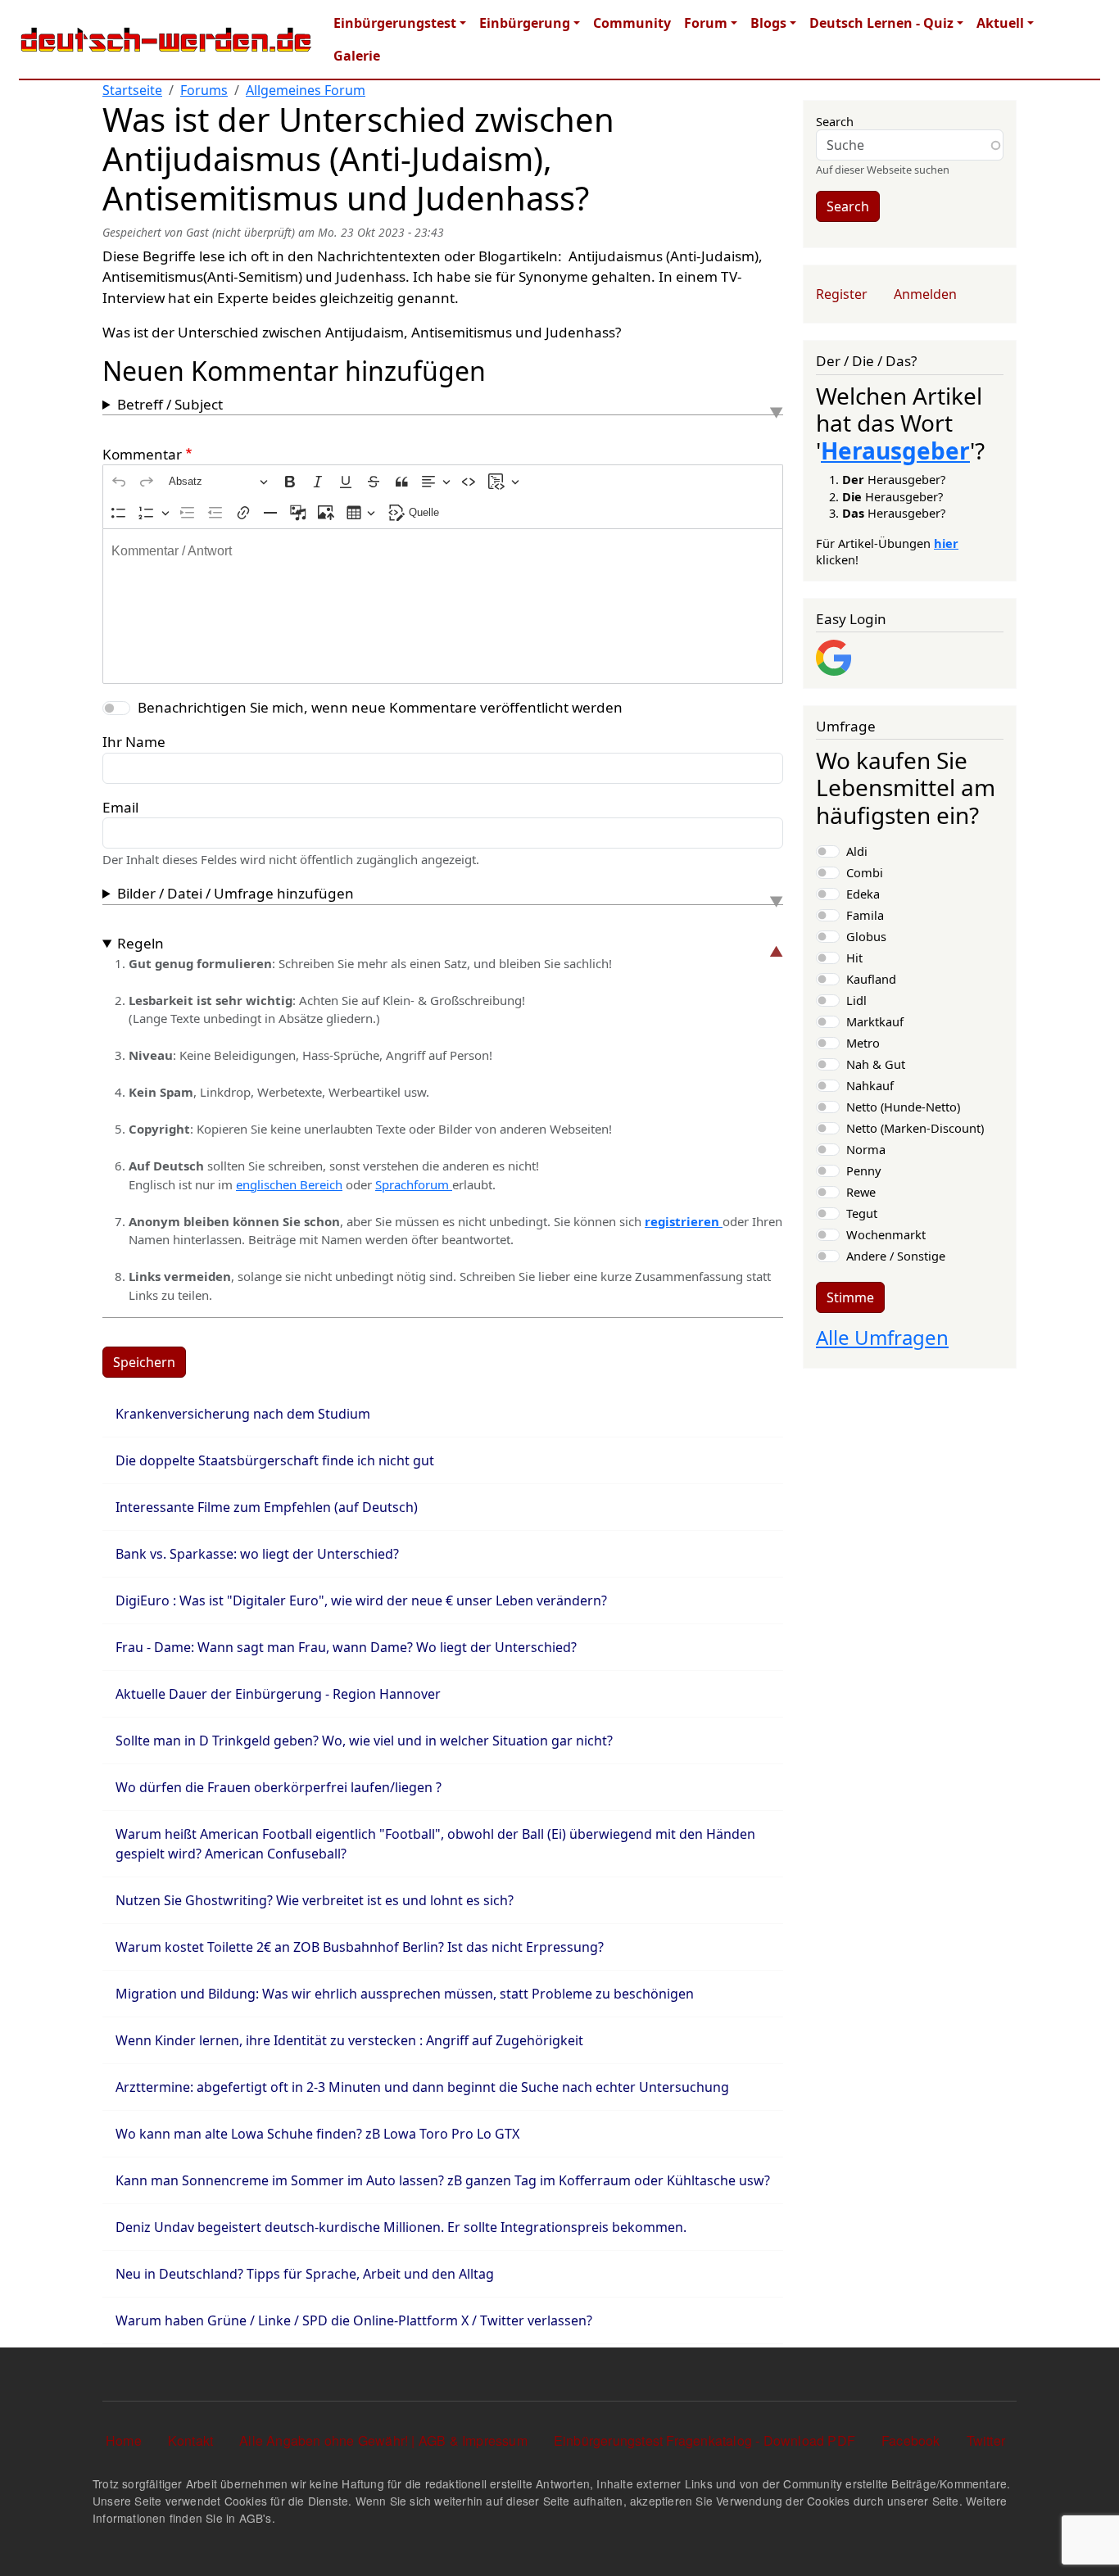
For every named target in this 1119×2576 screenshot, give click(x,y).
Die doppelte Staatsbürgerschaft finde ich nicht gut (275, 1460)
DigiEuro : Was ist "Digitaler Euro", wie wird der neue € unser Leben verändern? (361, 1600)
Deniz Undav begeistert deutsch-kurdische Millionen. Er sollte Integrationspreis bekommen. (401, 2227)
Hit (854, 958)
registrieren (684, 1221)
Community (632, 23)
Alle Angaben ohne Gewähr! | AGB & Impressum (383, 2440)
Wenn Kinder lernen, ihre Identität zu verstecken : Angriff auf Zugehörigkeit (349, 2040)
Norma (866, 1149)
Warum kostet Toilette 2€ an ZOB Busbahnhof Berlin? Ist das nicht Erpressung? (360, 1947)
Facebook (911, 2440)
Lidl (856, 1000)
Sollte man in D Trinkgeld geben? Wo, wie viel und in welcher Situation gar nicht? (364, 1741)
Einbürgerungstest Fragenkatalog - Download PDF (704, 2440)
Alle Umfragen (882, 1337)
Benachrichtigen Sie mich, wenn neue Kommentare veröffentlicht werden (380, 707)
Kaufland (871, 979)
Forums (204, 90)
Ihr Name (134, 742)
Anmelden (925, 294)
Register (842, 294)
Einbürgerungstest (395, 23)
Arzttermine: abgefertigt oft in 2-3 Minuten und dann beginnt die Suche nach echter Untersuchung (422, 2087)
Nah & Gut (876, 1064)
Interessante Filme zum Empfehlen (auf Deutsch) (267, 1507)
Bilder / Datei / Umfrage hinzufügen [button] (236, 893)
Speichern (144, 1362)
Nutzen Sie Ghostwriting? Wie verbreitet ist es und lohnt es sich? (315, 1900)
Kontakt (190, 2440)
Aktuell (1000, 23)
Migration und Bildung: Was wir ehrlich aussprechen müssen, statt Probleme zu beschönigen (405, 1994)
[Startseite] (166, 39)
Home (124, 2440)
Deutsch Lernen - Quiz (881, 23)
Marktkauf (875, 1021)
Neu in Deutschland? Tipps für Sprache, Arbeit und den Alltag (305, 2274)
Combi (865, 872)
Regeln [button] (140, 943)
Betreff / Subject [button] (170, 404)
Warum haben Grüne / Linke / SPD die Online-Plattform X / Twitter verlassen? (354, 2320)
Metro (863, 1043)
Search (835, 121)
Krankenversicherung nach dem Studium (243, 1414)
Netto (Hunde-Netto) (903, 1107)
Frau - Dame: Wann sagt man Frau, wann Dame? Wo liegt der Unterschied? (346, 1647)
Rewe (861, 1192)
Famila (865, 915)
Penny (863, 1170)
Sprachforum (414, 1184)
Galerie (357, 56)
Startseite (132, 90)
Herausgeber (895, 450)
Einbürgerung (525, 23)
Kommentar (142, 454)
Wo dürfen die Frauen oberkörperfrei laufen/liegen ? (279, 1787)
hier (946, 543)
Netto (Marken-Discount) (915, 1128)
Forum (706, 23)
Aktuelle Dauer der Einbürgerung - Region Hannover (278, 1694)
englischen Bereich (289, 1184)
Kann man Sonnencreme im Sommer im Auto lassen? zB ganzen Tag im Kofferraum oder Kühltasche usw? (443, 2180)
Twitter (986, 2440)
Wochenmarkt (886, 1234)
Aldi (857, 851)
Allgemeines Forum (306, 90)
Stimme (850, 1297)
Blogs (768, 23)
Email (120, 807)
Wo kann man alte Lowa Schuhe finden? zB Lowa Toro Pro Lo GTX (317, 2134)
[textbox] (443, 606)
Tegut (862, 1213)
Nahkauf (870, 1085)
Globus (866, 936)
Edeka (863, 894)
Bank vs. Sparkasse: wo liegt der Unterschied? (257, 1554)
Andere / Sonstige (896, 1256)
